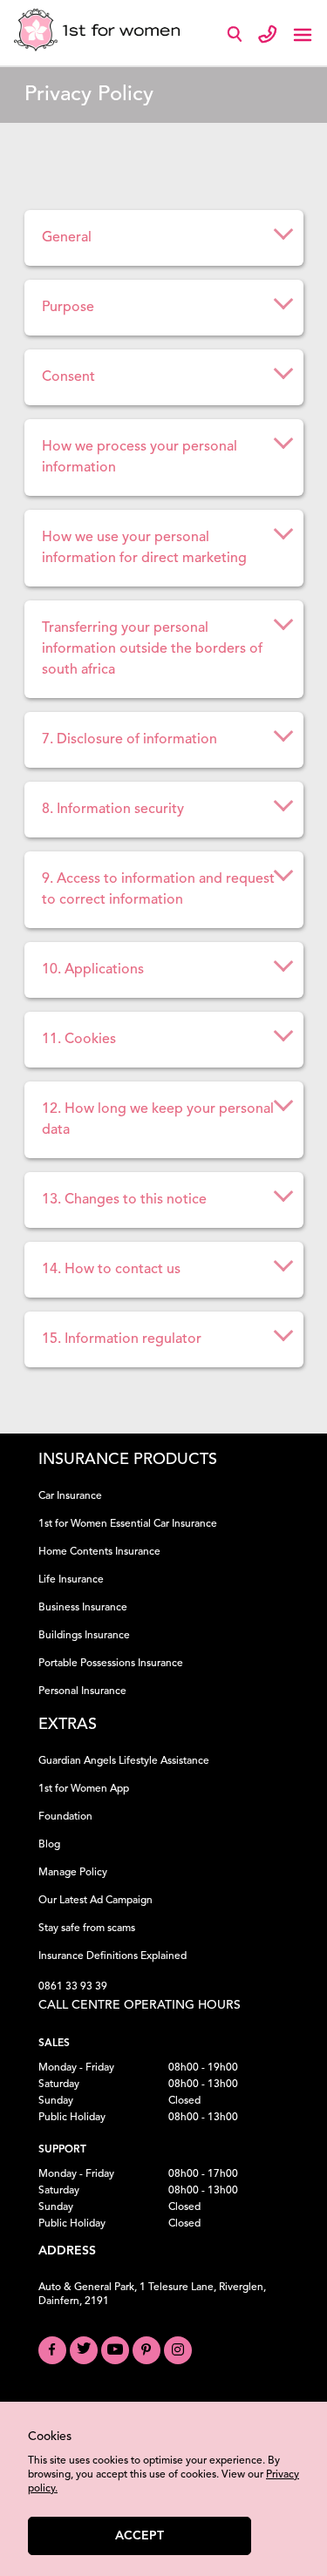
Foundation (65, 1817)
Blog (49, 1845)
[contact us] (268, 33)
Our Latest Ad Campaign (95, 1901)
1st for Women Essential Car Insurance (128, 1524)
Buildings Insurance (84, 1636)
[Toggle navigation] (303, 33)
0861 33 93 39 (73, 1987)
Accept (140, 2536)
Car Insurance (70, 1496)
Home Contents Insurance (99, 1552)
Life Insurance (71, 1580)
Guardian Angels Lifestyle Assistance (124, 1761)
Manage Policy (73, 1873)
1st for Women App (84, 1789)
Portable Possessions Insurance (111, 1664)
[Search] (238, 38)
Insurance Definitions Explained (112, 1956)
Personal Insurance (82, 1691)
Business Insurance (83, 1608)
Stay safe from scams (87, 1929)
